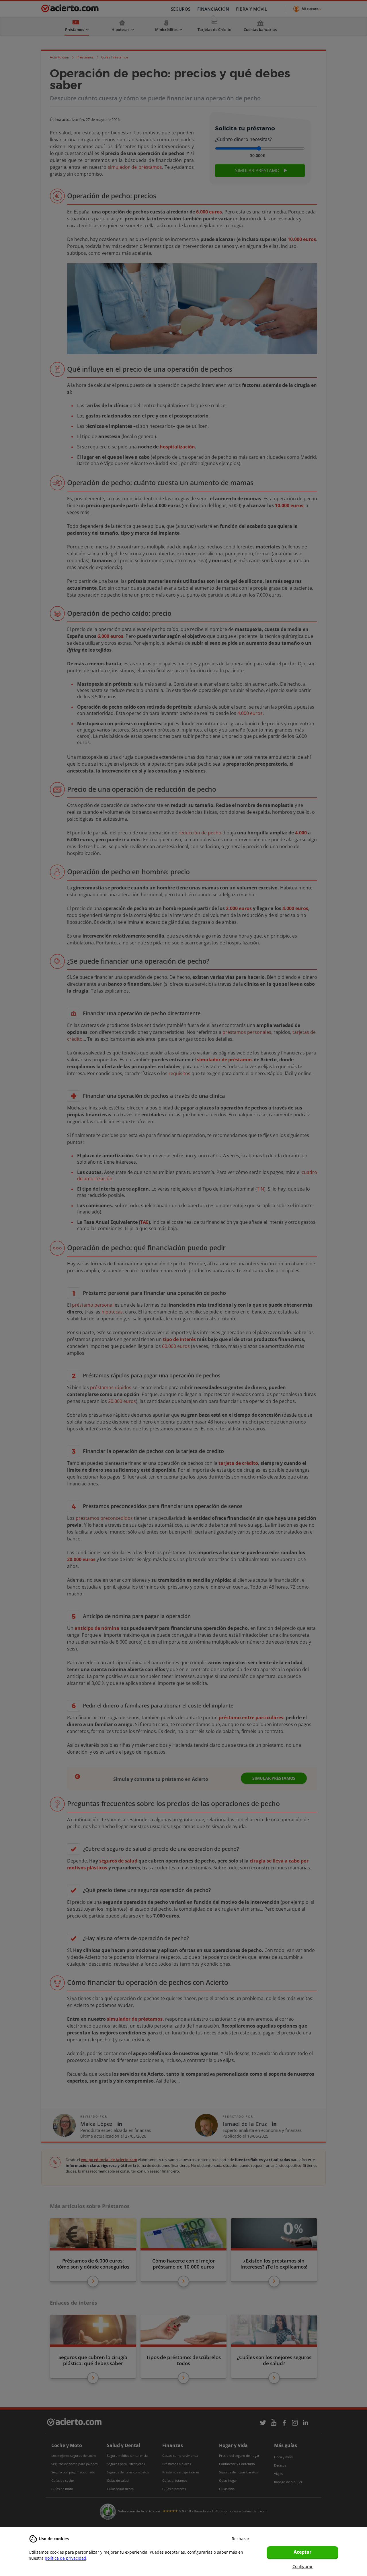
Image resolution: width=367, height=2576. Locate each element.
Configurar (303, 2566)
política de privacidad (66, 2558)
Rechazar (241, 2539)
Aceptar (302, 2552)
